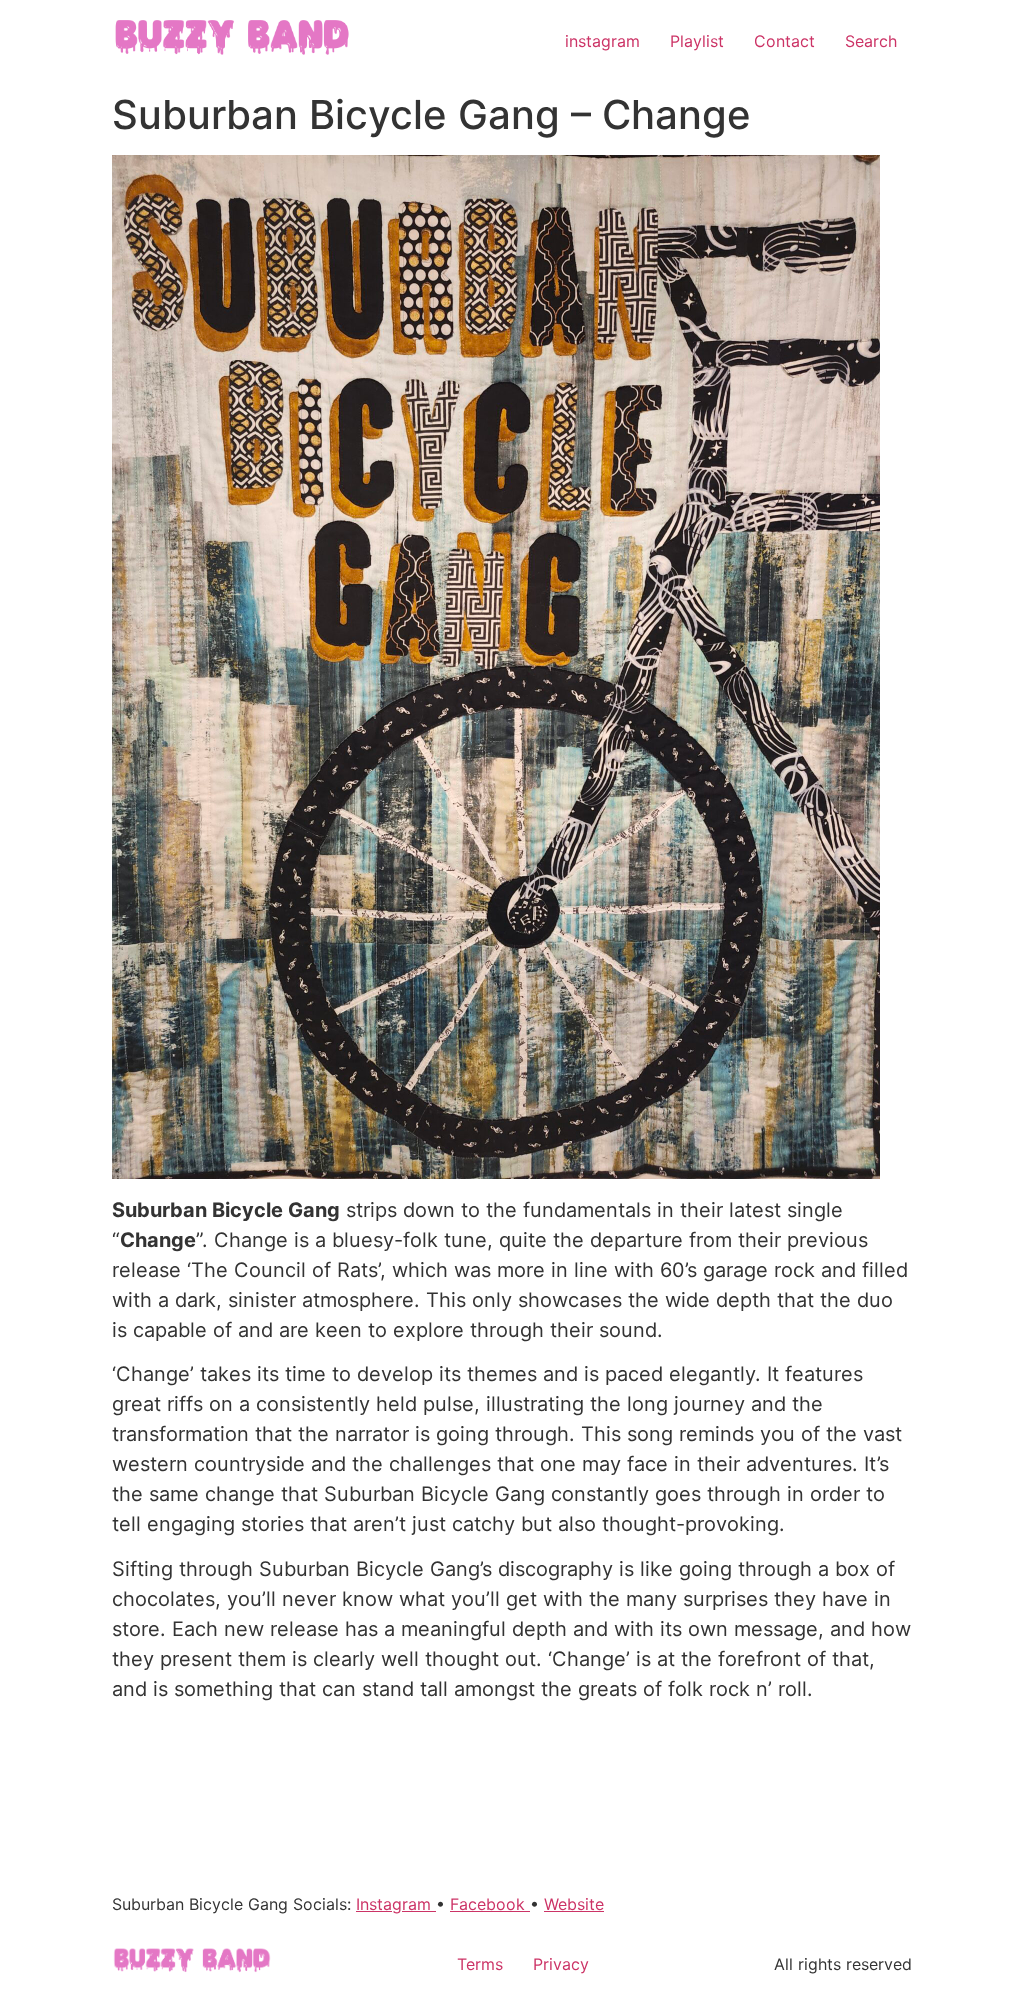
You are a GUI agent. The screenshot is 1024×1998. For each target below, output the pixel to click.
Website (574, 1904)
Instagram (396, 1904)
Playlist (697, 41)
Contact (784, 41)
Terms (480, 1964)
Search (871, 41)
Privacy (561, 1964)
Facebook (490, 1904)
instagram (602, 41)
